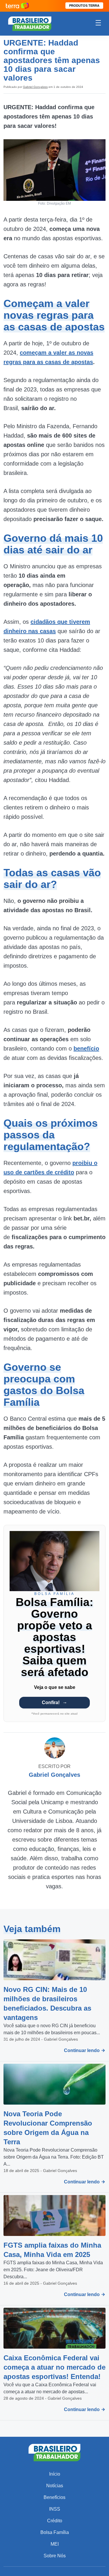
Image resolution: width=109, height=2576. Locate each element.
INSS (55, 2509)
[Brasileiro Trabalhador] (30, 23)
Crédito (55, 2521)
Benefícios (54, 2497)
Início (55, 2474)
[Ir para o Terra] (17, 6)
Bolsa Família (55, 2532)
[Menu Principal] (98, 24)
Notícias (55, 2486)
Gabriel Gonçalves (35, 87)
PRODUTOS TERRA (84, 6)
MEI (55, 2544)
